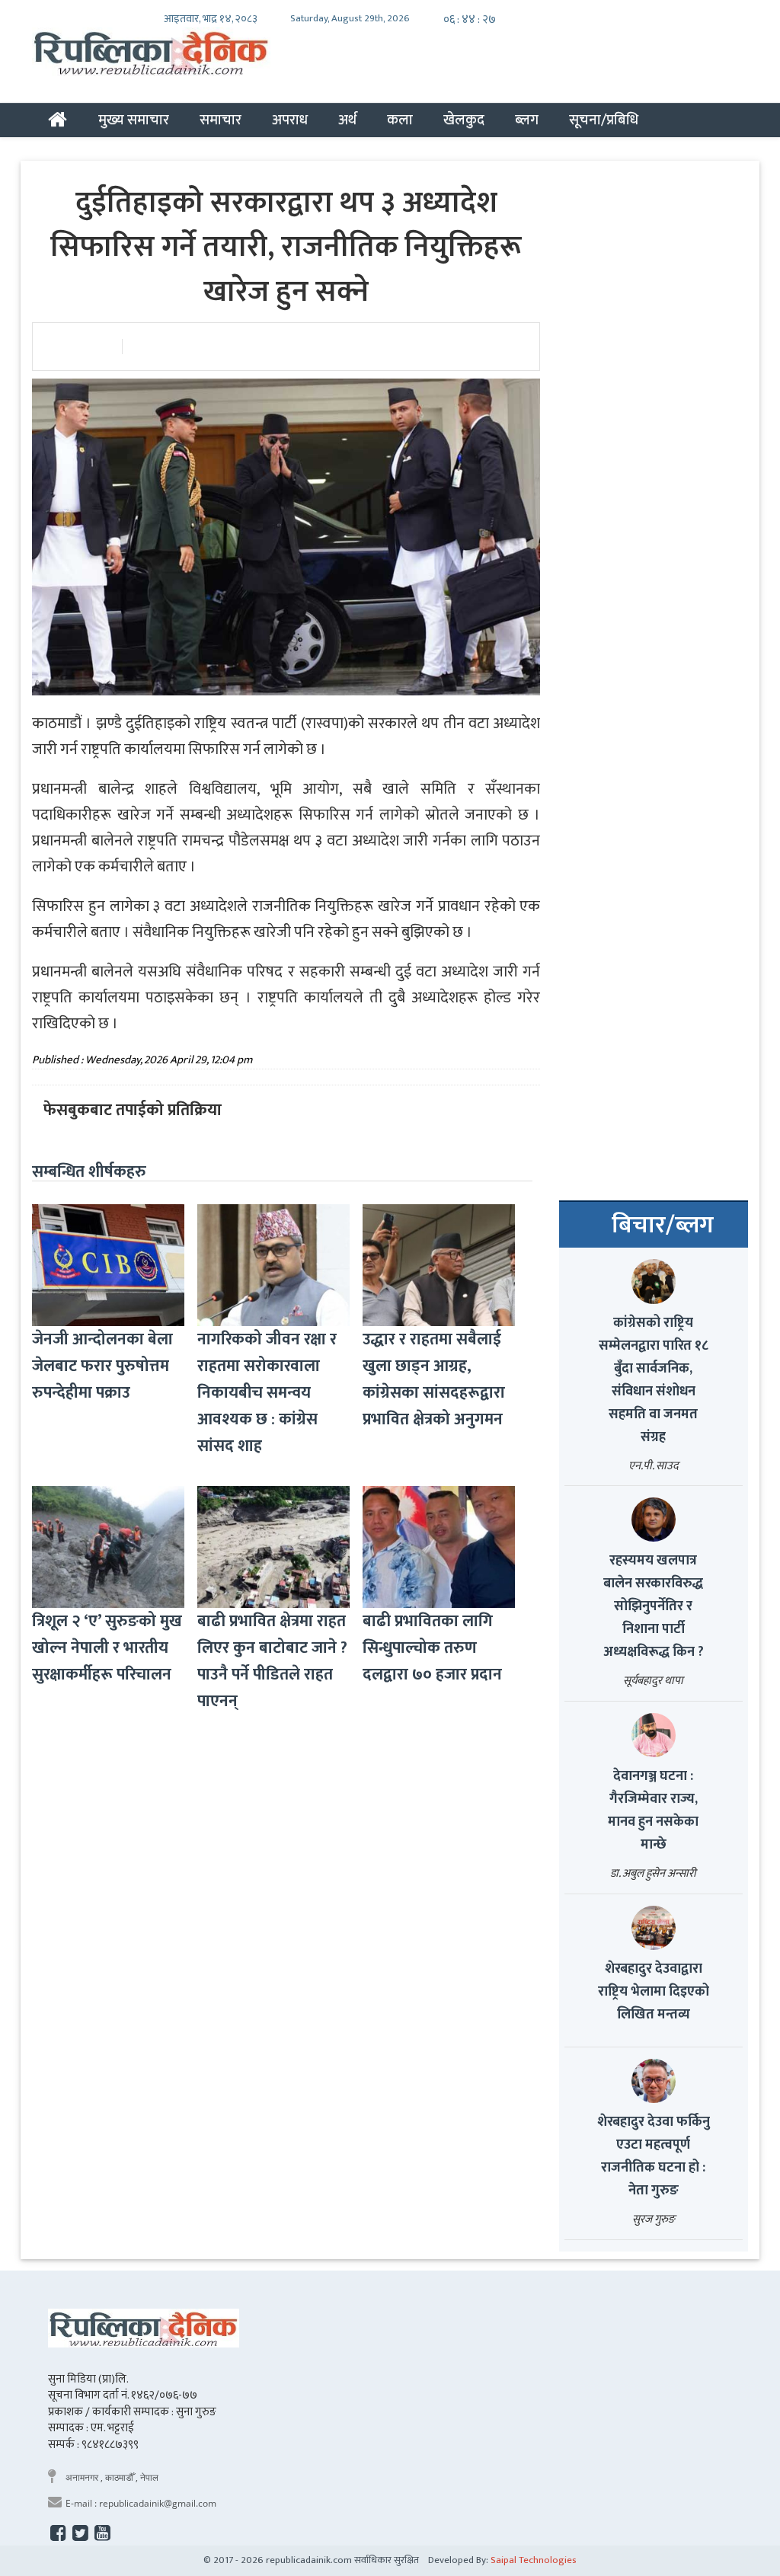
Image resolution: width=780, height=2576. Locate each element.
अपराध (290, 120)
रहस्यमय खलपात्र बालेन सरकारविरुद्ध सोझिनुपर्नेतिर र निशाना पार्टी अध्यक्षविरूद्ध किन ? (654, 1606)
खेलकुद (464, 120)
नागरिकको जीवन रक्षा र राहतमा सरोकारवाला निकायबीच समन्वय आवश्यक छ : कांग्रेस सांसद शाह (267, 1393)
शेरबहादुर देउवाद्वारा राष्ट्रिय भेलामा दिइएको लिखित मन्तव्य (654, 1992)
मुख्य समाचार (134, 120)
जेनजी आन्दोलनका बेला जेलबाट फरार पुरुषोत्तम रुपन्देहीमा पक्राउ (102, 1366)
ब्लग (527, 120)
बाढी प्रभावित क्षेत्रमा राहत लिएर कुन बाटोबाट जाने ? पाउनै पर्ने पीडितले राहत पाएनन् (272, 1661)
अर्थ (347, 120)
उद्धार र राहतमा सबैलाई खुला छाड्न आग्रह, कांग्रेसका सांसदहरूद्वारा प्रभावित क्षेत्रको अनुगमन (434, 1379)
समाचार (221, 120)
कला (400, 120)
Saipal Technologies (534, 2560)
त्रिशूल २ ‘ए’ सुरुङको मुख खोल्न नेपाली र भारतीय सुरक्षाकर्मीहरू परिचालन (107, 1648)
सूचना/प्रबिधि (604, 120)
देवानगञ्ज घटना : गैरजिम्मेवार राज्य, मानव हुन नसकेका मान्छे (653, 1811)
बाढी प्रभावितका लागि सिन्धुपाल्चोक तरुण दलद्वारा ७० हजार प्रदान (432, 1648)
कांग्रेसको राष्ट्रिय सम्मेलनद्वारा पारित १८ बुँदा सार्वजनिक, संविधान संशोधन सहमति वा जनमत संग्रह (654, 1380)
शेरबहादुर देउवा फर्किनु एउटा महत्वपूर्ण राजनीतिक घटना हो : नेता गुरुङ (654, 2156)
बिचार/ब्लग (663, 1226)
